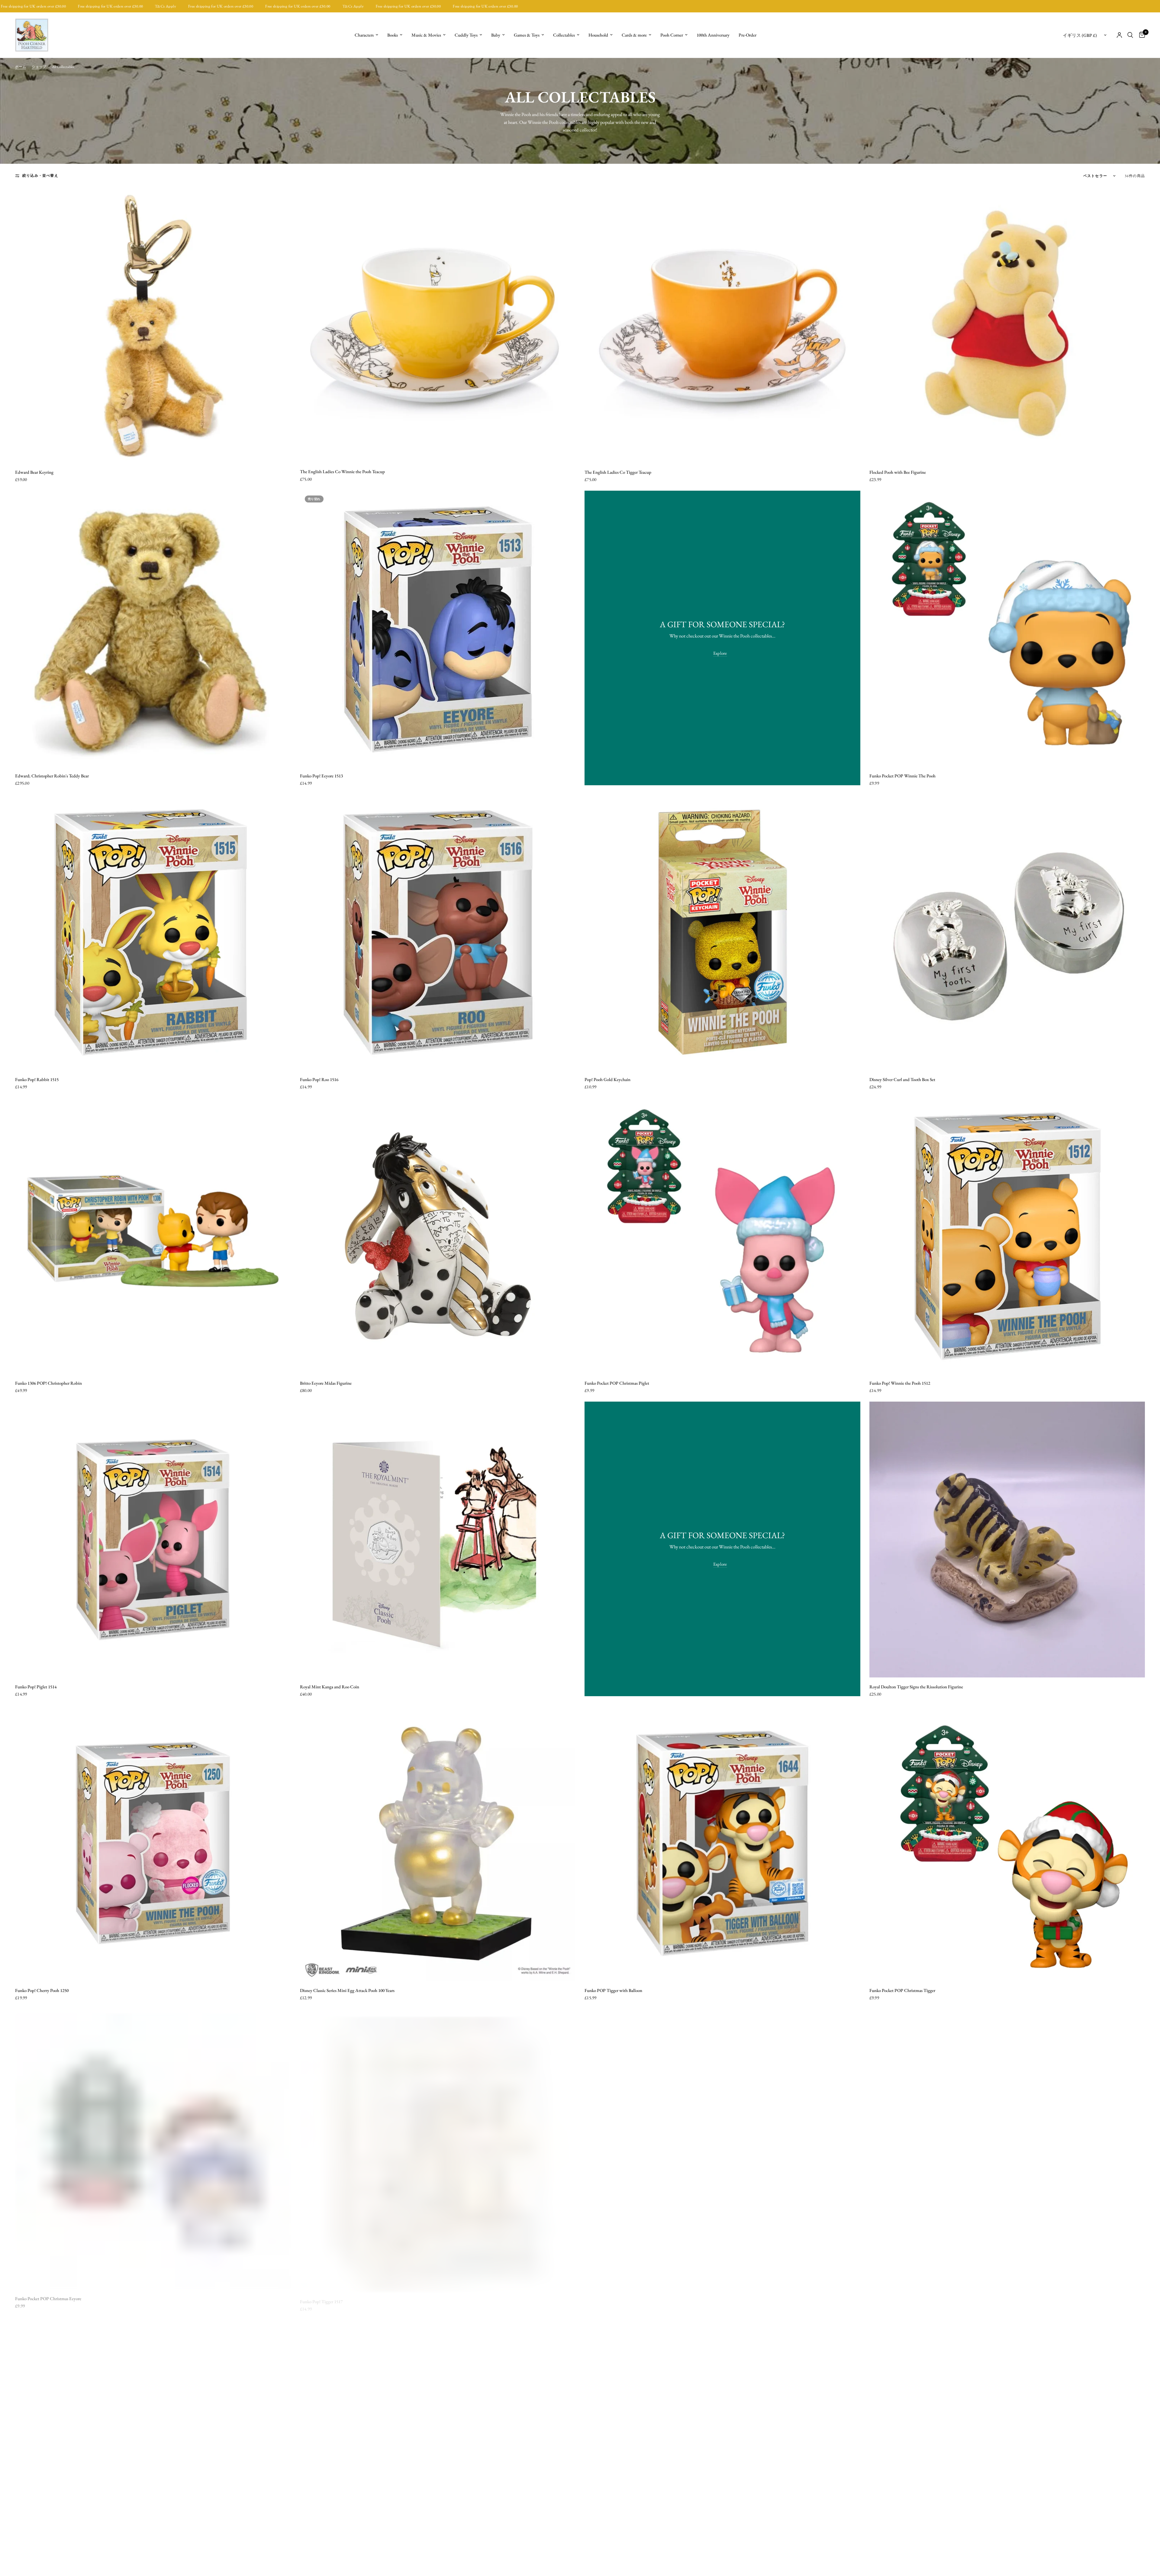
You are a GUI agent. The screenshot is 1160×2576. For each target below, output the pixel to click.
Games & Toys (527, 35)
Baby (496, 35)
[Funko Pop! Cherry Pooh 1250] (153, 1843)
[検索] (1130, 35)
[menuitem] (366, 35)
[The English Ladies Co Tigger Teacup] (722, 325)
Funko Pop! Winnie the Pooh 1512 (900, 1383)
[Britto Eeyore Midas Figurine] (438, 1236)
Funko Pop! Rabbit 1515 (37, 1079)
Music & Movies (426, 35)
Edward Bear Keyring (34, 472)
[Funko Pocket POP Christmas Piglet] (722, 1236)
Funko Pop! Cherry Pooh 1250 (42, 1990)
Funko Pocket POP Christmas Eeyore (48, 2294)
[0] (1141, 35)
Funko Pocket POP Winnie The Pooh (902, 776)
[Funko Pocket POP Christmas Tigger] (1007, 1843)
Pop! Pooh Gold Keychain (607, 1079)
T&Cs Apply (36, 6)
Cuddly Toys (466, 35)
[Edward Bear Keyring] (153, 325)
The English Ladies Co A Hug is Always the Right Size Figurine (926, 2293)
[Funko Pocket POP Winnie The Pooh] (1007, 629)
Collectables (564, 35)
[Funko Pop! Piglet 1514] (153, 1540)
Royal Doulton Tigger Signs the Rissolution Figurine (916, 1687)
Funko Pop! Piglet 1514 (36, 1687)
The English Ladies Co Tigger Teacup (618, 472)
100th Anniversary (713, 35)
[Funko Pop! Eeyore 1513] (438, 629)
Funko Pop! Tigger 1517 (321, 2294)
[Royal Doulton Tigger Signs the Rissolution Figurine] (1007, 1540)
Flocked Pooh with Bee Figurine (898, 472)
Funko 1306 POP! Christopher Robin (48, 1383)
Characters (364, 35)
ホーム (21, 67)
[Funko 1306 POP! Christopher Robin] (153, 1236)
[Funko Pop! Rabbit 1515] (153, 932)
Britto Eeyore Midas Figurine (326, 1383)
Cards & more (634, 35)
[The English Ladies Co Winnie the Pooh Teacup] (438, 325)
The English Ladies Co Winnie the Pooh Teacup (342, 471)
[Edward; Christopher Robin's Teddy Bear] (153, 629)
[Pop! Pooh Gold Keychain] (722, 932)
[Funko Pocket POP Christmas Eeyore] (153, 2147)
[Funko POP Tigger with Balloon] (722, 1843)
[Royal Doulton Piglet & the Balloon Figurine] (722, 2147)
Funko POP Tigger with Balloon (613, 1990)
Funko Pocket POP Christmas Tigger (902, 1990)
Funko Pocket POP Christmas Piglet (617, 1383)
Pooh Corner (672, 35)
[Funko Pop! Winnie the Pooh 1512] (1007, 1236)
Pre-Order (748, 35)
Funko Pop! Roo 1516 (319, 1079)
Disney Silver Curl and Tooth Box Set (902, 1079)
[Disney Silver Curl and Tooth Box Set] (1007, 932)
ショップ (39, 67)
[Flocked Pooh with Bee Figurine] (1007, 325)
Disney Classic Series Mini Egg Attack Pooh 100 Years (347, 1990)
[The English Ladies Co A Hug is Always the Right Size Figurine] (1007, 2147)
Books (393, 35)
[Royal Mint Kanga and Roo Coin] (438, 1540)
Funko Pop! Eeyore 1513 (321, 776)
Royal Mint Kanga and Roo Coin (330, 1687)
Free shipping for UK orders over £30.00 (91, 6)
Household (598, 35)
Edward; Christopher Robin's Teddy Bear (52, 776)
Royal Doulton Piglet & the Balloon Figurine (624, 2294)
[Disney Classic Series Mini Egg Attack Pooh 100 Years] (438, 1843)
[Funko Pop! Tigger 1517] (438, 2147)
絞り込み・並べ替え (40, 176)
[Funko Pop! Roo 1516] (438, 932)
